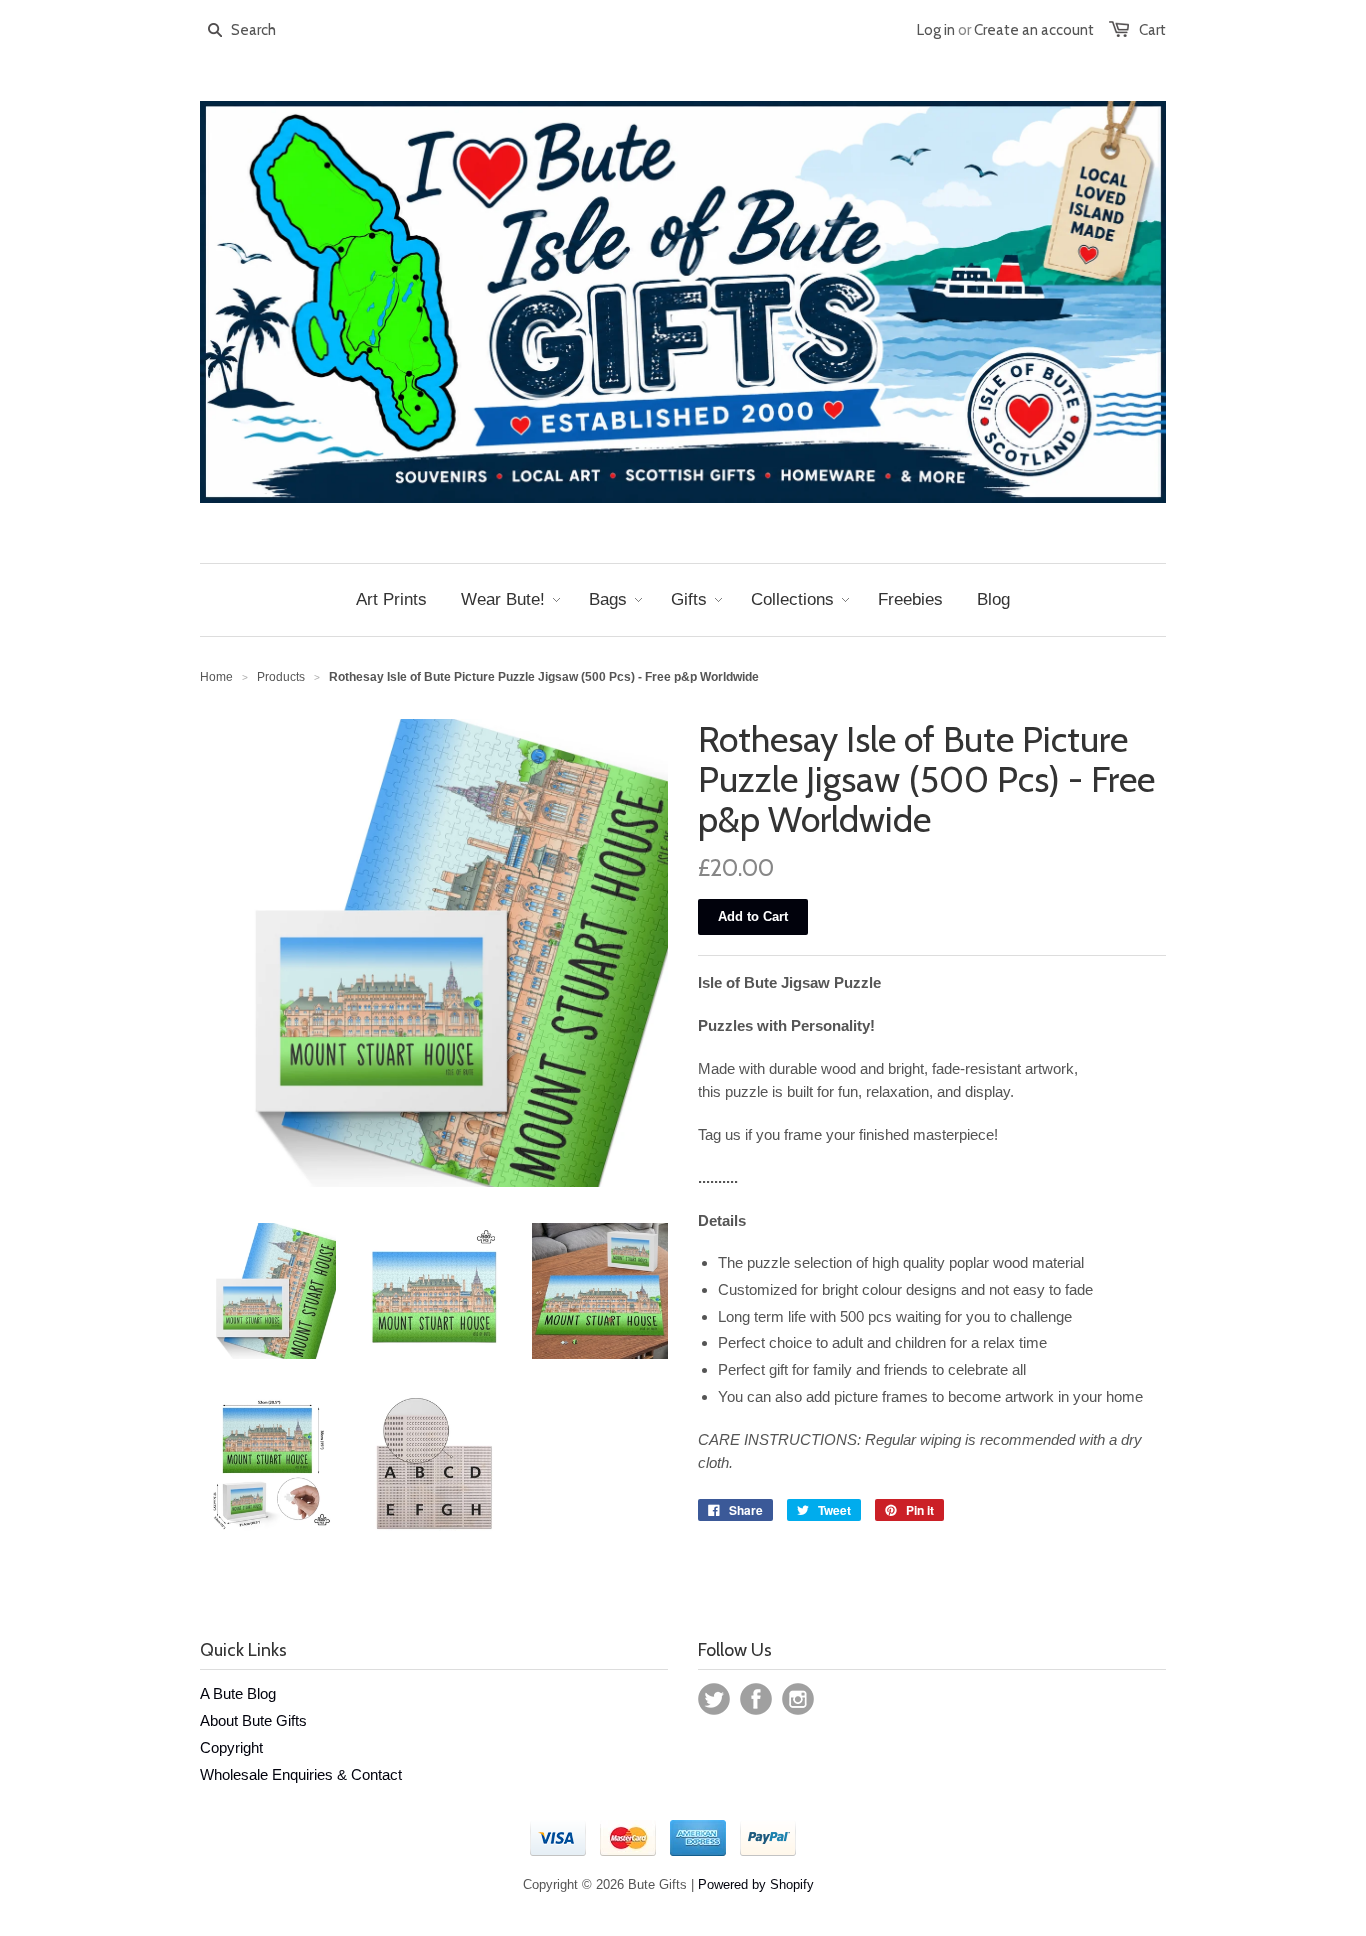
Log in (936, 30)
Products (281, 677)
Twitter (714, 1699)
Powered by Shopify (756, 1884)
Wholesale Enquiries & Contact (301, 1774)
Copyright (231, 1747)
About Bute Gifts (253, 1720)
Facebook (756, 1699)
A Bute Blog (238, 1693)
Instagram (798, 1699)
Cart (1152, 30)
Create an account (1034, 30)
